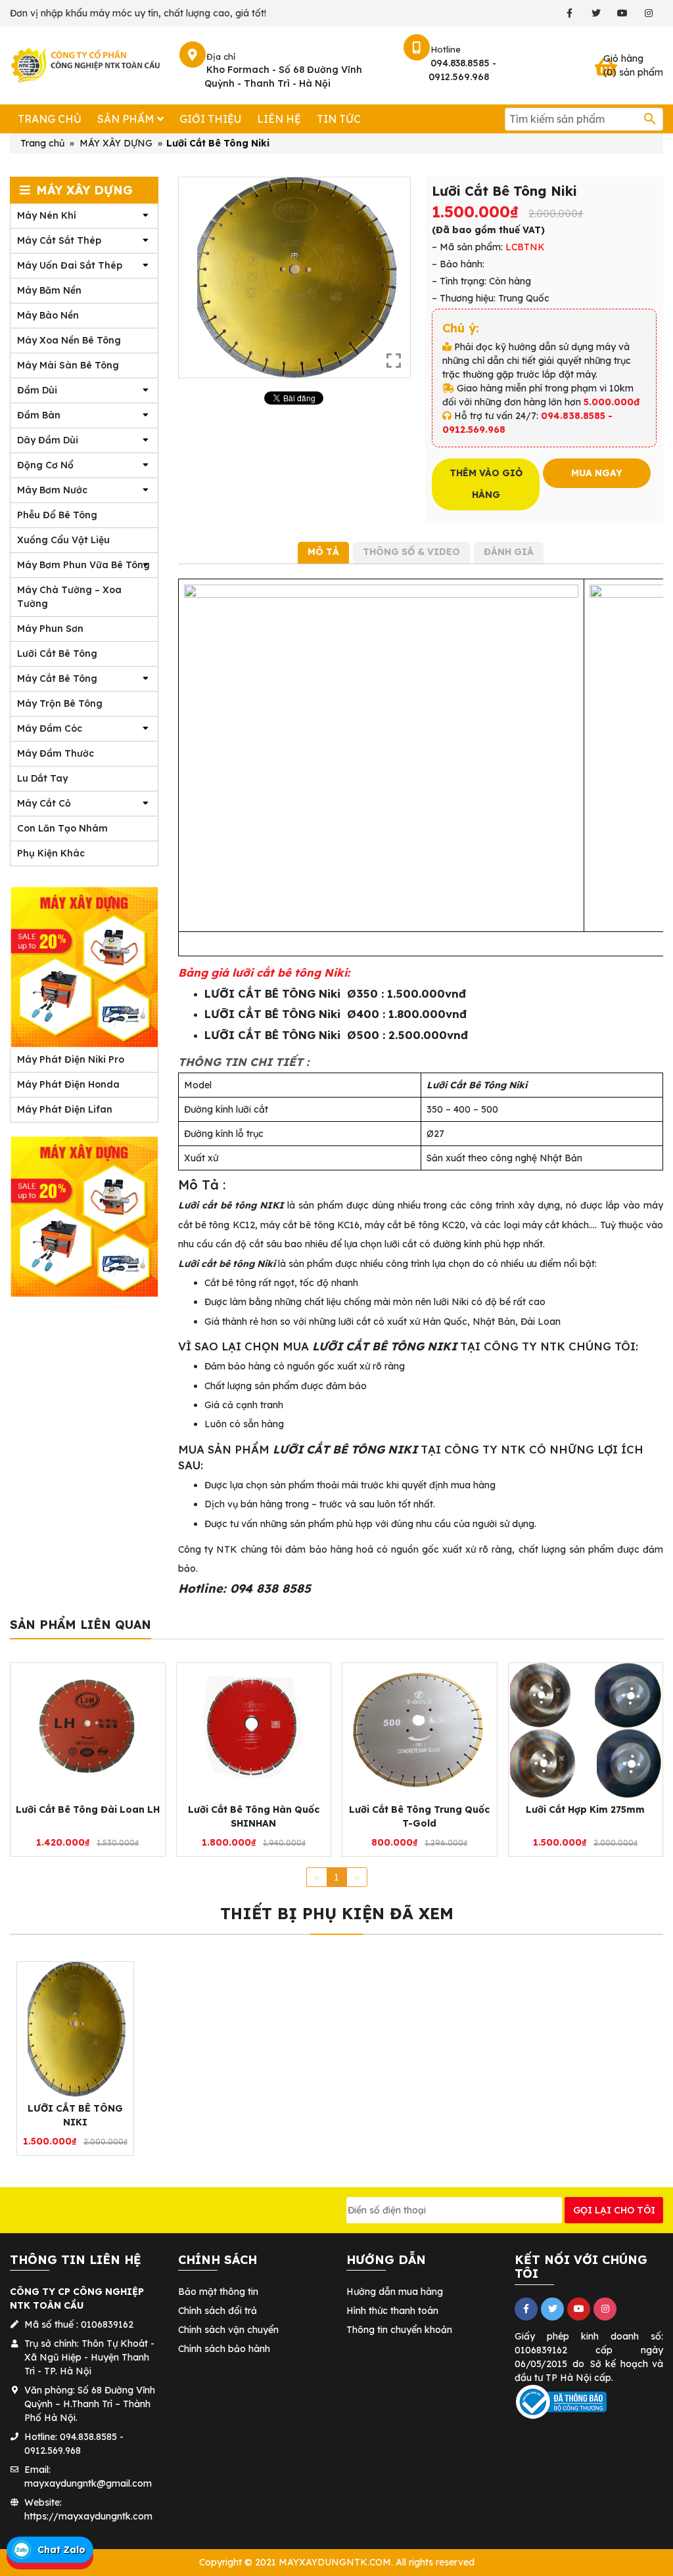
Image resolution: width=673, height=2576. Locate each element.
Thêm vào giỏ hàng (486, 484)
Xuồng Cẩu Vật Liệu (63, 540)
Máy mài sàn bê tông (68, 365)
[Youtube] (622, 13)
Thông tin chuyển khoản (399, 2330)
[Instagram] (648, 13)
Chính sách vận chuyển (228, 2330)
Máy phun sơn (50, 629)
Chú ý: (461, 328)
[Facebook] (569, 13)
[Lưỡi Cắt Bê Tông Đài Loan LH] (88, 1730)
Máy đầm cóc (50, 728)
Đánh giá (509, 552)
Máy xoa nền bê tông (69, 340)
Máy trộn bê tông (60, 703)
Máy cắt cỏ (44, 803)
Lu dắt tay (42, 778)
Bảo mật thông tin (218, 2292)
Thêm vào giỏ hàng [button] (81, 1831)
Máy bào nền (48, 315)
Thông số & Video (411, 552)
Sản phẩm (126, 119)
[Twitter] (596, 13)
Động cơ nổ (45, 465)
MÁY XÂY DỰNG (116, 143)
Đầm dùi (37, 390)
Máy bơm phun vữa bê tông (83, 565)
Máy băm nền (49, 290)
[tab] (323, 553)
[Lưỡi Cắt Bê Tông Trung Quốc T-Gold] (420, 1730)
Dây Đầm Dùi (48, 440)
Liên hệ (279, 119)
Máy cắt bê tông (57, 678)
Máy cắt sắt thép (59, 240)
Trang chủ (50, 119)
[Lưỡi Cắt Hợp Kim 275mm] (586, 1730)
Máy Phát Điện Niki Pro (71, 1059)
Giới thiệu (210, 119)
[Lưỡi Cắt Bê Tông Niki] (75, 2029)
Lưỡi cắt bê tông (57, 654)
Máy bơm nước (52, 490)
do (578, 2364)
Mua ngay (597, 473)
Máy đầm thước (56, 753)
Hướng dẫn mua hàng (395, 2292)
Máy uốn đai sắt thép (70, 265)
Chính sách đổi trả (218, 2311)
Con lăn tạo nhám (62, 828)
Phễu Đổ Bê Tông (57, 515)
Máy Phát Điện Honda (68, 1084)
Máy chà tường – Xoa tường (69, 597)
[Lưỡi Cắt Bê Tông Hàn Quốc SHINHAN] (254, 1730)
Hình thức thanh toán (392, 2311)
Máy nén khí (47, 215)
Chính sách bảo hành (224, 2349)
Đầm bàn (39, 415)
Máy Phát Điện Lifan (65, 1109)
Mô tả (323, 552)
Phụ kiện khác (51, 853)
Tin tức (339, 119)
